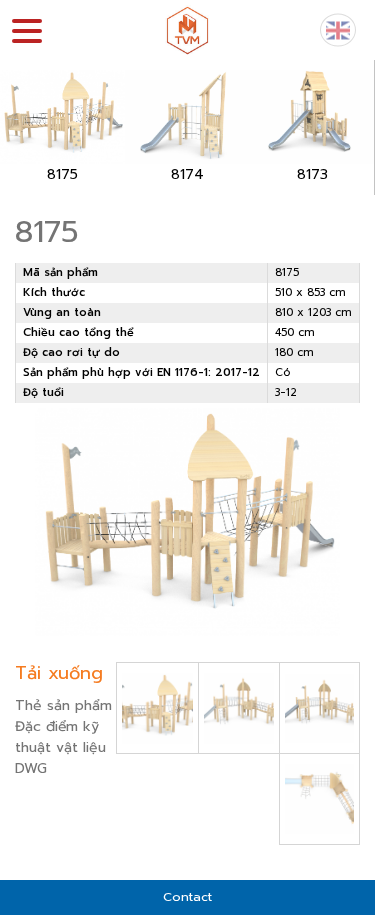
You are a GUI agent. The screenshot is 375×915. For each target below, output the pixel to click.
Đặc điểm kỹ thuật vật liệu (60, 737)
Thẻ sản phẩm (63, 705)
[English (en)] (338, 29)
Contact (187, 896)
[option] (62, 127)
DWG (31, 768)
